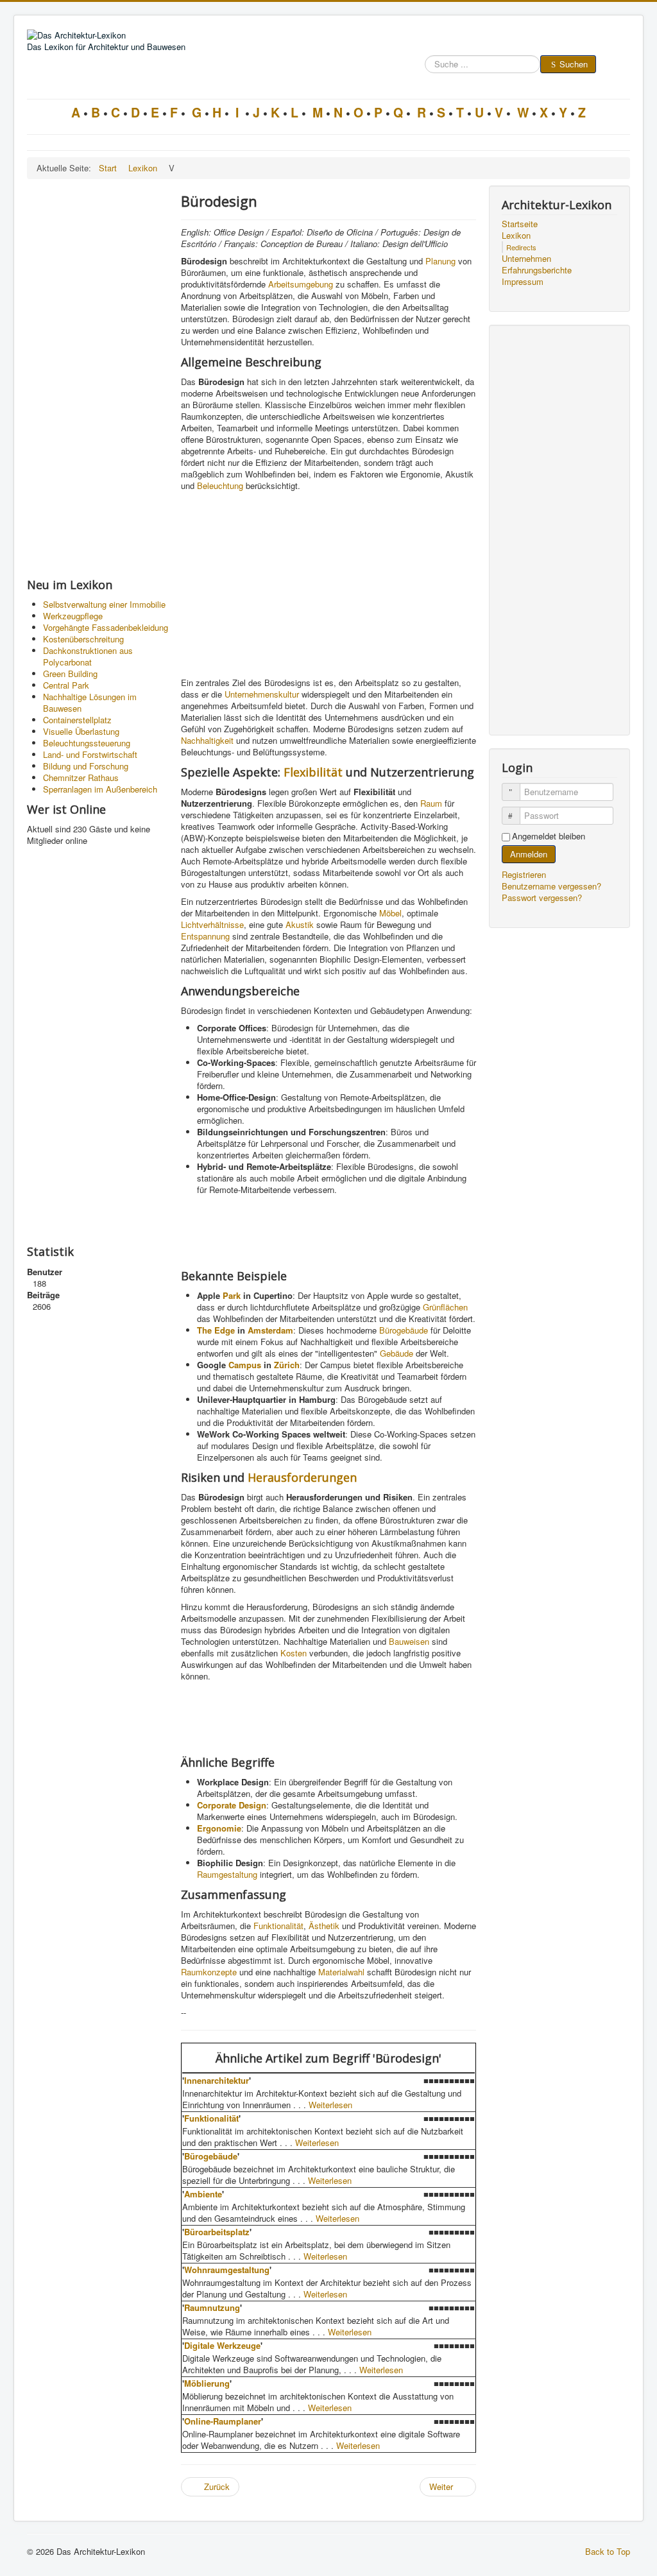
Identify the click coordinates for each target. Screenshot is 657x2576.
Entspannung (205, 936)
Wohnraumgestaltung (227, 2270)
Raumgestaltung (227, 1874)
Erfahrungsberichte (537, 270)
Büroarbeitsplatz (217, 2232)
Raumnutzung (212, 2307)
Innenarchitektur (217, 2080)
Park (232, 1295)
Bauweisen (409, 1641)
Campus (245, 1365)
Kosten (294, 1653)
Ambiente (203, 2194)
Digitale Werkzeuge (222, 2345)
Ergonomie (219, 1828)
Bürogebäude (404, 1330)
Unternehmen (526, 259)
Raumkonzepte (209, 1972)
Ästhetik (324, 1926)
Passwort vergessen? (542, 897)
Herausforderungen (302, 1477)
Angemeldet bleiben (549, 836)
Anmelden (529, 854)
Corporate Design (232, 1805)
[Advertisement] (98, 378)
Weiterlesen (330, 2105)
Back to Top (608, 2551)
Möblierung (207, 2383)
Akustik (300, 924)
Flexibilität (313, 772)
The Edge (216, 1330)
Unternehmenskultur (262, 694)
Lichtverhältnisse (212, 924)
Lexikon (516, 236)
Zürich (287, 1365)
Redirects (521, 247)
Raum (431, 803)
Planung (440, 261)
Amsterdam (270, 1330)
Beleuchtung (220, 485)
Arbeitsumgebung (301, 284)
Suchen (574, 64)
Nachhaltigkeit (207, 740)
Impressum (523, 282)
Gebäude (397, 1353)
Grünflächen (445, 1307)
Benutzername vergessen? (551, 886)
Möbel (390, 913)
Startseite (520, 224)
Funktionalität (278, 1926)
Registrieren (525, 874)
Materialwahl (341, 1972)
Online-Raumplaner (223, 2421)
